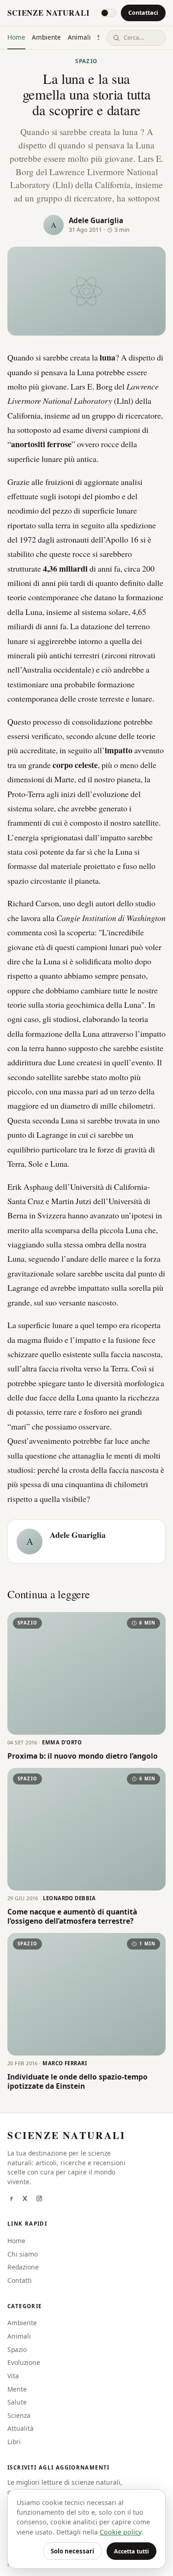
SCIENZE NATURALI (48, 13)
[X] (25, 2199)
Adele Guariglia (96, 220)
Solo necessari (72, 2551)
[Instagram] (39, 2199)
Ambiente (46, 37)
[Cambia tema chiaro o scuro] (108, 13)
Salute (17, 2402)
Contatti (20, 2280)
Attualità (21, 2428)
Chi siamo (23, 2254)
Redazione (23, 2267)
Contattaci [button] (143, 13)
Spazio (86, 61)
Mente (17, 2389)
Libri (14, 2442)
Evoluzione (24, 2362)
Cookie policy (120, 2532)
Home (16, 37)
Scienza (19, 2415)
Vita (13, 2376)
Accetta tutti (131, 2551)
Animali (79, 37)
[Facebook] (11, 2199)
